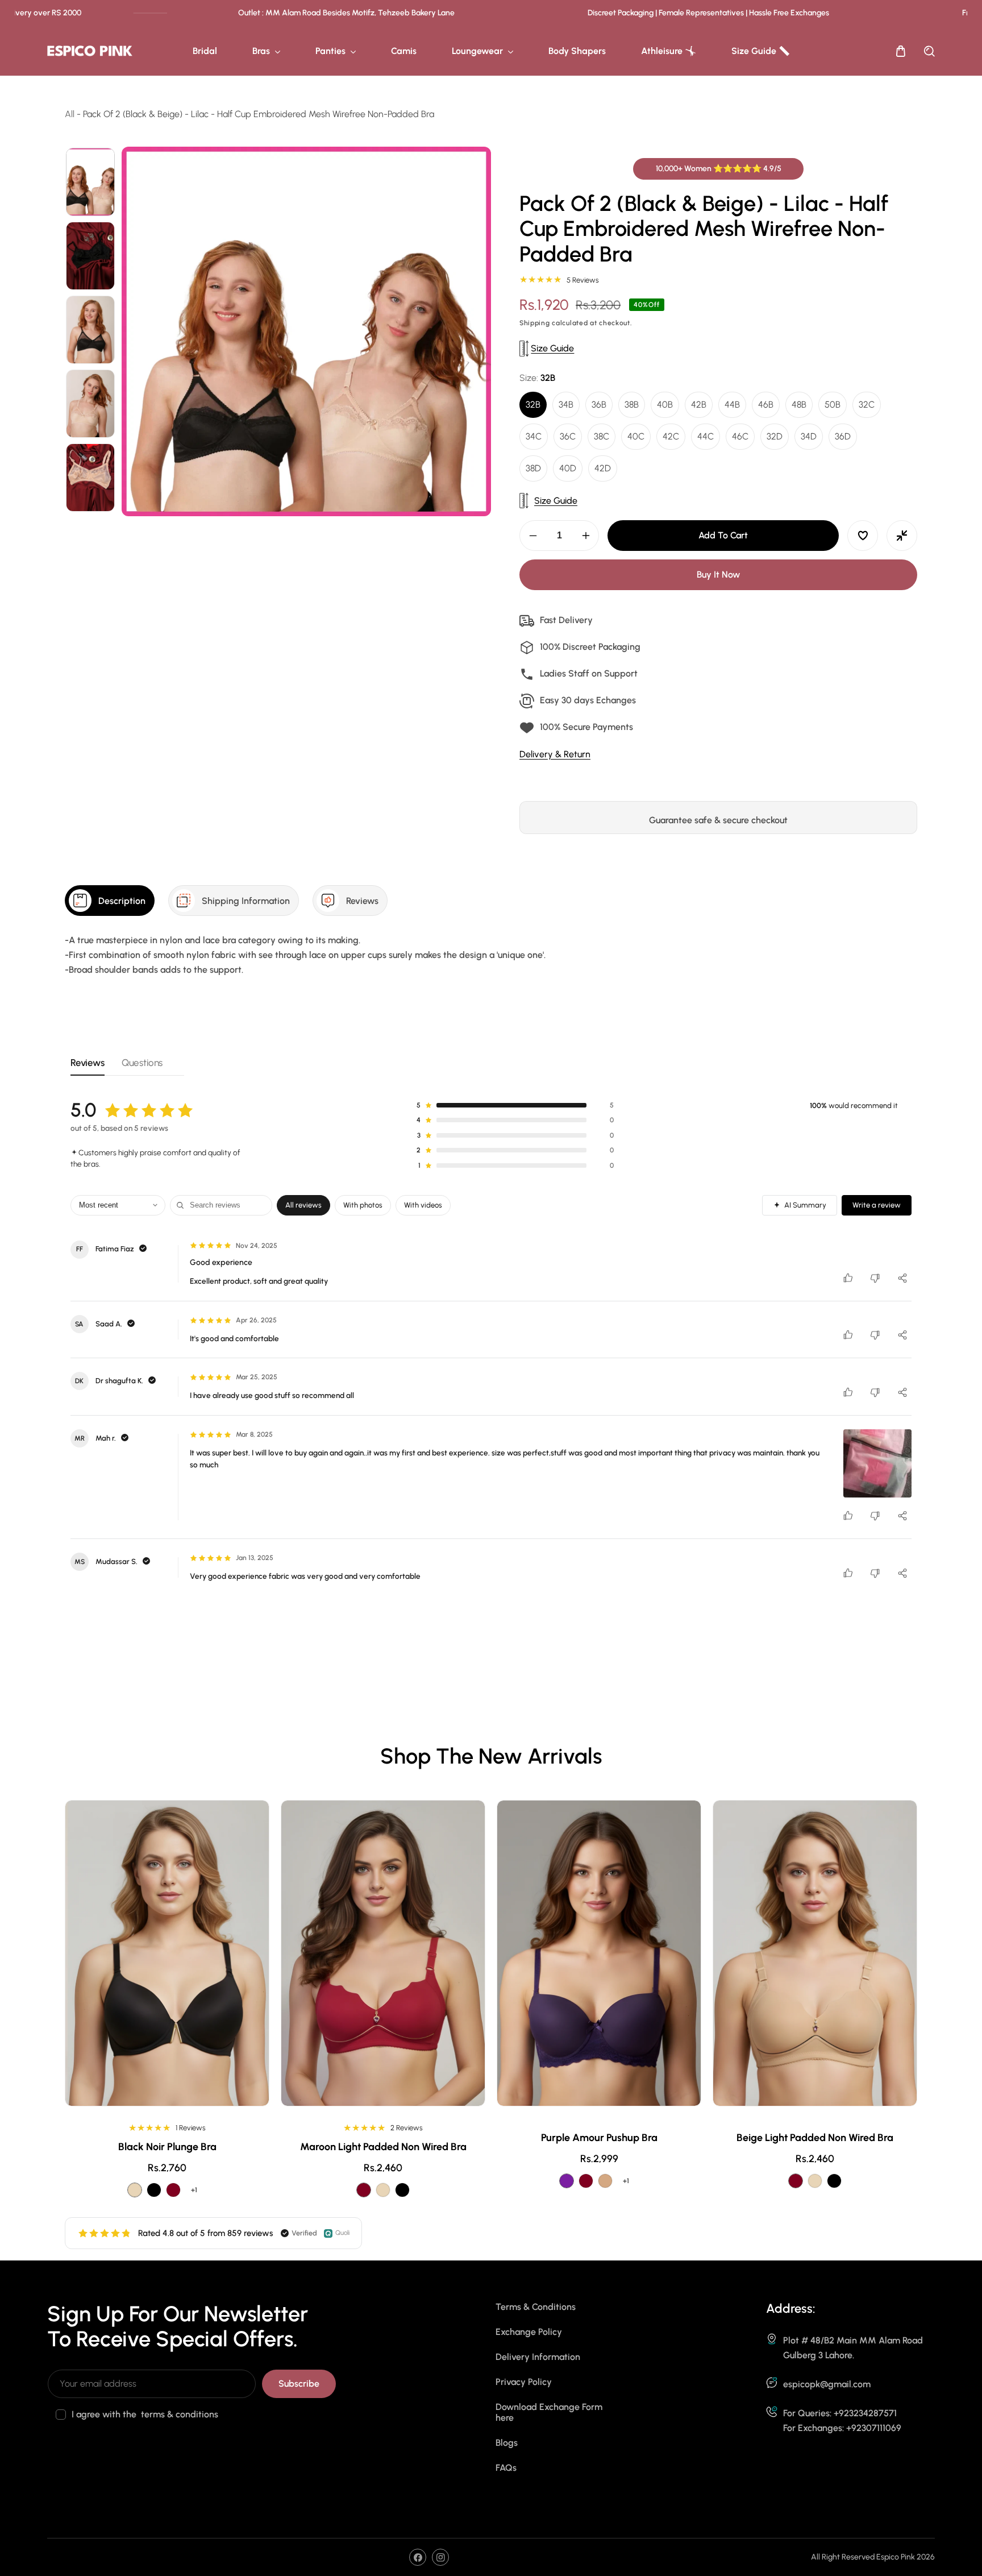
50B (833, 405)
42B (699, 405)
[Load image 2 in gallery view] (90, 256)
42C (671, 437)
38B (632, 405)
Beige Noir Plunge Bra (167, 2138)
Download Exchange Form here (549, 2412)
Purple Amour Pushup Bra (815, 2138)
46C (740, 437)
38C (602, 437)
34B (566, 405)
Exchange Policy (529, 2332)
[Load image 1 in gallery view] (90, 182)
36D (843, 437)
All (70, 114)
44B (732, 405)
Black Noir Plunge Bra (383, 2147)
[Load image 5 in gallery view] (90, 478)
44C (706, 437)
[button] (901, 51)
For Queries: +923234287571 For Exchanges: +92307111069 (842, 2421)
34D (809, 437)
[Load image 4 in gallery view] (90, 404)
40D (568, 469)
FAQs (506, 2468)
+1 (194, 2181)
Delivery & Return (555, 754)
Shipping (535, 323)
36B (599, 405)
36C (568, 437)
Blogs (507, 2443)
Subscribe (299, 2384)
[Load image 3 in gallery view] (90, 330)
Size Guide (552, 348)
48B (799, 405)
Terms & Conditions (536, 2307)
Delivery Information (538, 2357)
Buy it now (718, 575)
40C (636, 437)
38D (533, 469)
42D (603, 469)
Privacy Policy (524, 2382)
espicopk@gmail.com (827, 2384)
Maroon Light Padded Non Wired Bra (599, 2147)
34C (534, 437)
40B (665, 405)
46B (766, 405)
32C (867, 405)
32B (533, 405)
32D (775, 437)
